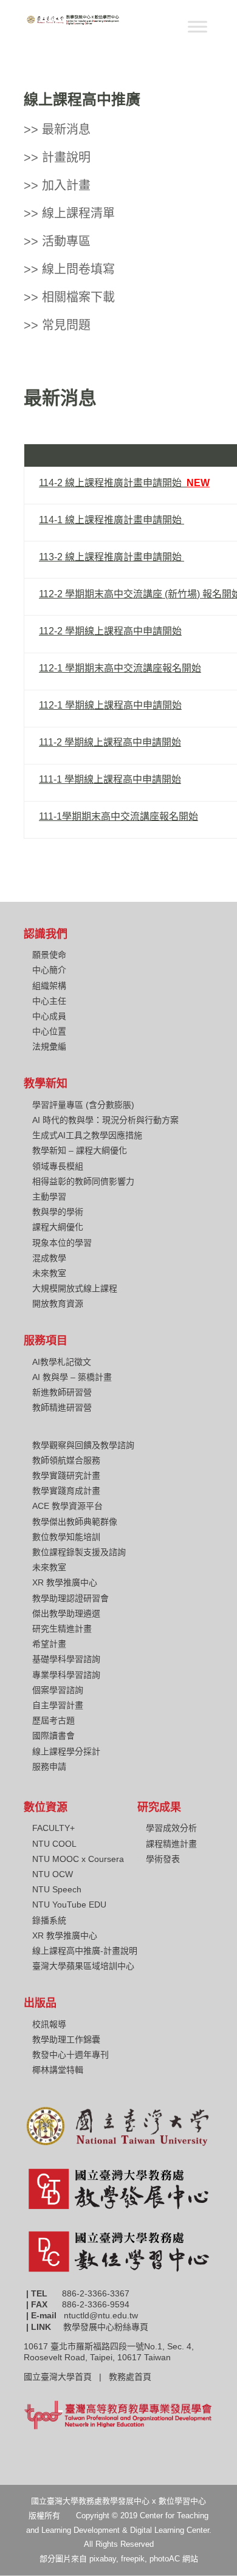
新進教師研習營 (62, 1392)
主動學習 (49, 1197)
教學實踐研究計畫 (66, 1475)
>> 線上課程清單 (69, 213)
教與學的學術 (58, 1212)
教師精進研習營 (62, 1407)
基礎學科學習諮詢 (66, 1659)
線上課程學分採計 (66, 1751)
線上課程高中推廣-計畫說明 (85, 1951)
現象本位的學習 (62, 1243)
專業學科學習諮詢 (66, 1675)
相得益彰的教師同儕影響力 (83, 1181)
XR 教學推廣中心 (65, 1582)
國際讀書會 (53, 1736)
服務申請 (49, 1767)
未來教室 (49, 1273)
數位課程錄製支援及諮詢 (79, 1552)
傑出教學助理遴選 (66, 1613)
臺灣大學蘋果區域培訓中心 (83, 1966)
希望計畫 (49, 1644)
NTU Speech (57, 1889)
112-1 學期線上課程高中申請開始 (110, 705)
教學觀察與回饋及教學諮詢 (83, 1445)
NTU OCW (53, 1874)
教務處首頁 (131, 2377)
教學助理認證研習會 (70, 1598)
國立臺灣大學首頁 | (66, 2377)
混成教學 (49, 1258)
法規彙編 (49, 1046)
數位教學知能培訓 (66, 1537)
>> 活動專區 (57, 241)
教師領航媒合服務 (66, 1460)
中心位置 (49, 1031)
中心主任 (49, 1001)
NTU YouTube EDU (69, 1905)
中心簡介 (49, 970)
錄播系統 (49, 1920)
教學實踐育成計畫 (66, 1491)
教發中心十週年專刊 (70, 2055)
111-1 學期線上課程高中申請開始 (110, 779)
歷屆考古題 (53, 1720)
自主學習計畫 (58, 1705)
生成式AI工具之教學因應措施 (87, 1135)
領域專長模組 (58, 1166)
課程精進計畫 (171, 1844)
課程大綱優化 (58, 1227)
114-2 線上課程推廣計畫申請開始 (124, 483)
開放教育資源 (58, 1303)
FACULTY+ (53, 1828)
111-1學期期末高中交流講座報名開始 (118, 816)
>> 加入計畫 (57, 185)
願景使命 (49, 955)
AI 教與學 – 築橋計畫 (72, 1377)
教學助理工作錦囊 (66, 2039)
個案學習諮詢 (58, 1690)
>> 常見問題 (57, 325)
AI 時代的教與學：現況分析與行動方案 (105, 1120)
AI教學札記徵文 (62, 1362)
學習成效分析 (171, 1828)
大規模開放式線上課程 (75, 1288)
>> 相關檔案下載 (69, 297)
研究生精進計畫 (62, 1629)
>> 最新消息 (57, 129)
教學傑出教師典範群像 (75, 1522)
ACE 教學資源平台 (67, 1506)
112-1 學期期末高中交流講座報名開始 (120, 668)
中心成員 (49, 1016)
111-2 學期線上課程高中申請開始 (110, 742)
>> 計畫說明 (57, 157)
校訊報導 (49, 2024)
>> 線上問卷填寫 (69, 269)
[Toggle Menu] (197, 26)
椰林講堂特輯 (58, 2070)
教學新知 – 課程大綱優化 (80, 1150)
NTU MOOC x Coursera (78, 1859)
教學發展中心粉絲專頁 (106, 2327)
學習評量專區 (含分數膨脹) (83, 1105)
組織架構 (49, 986)
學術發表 (163, 1859)
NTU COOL (54, 1844)
